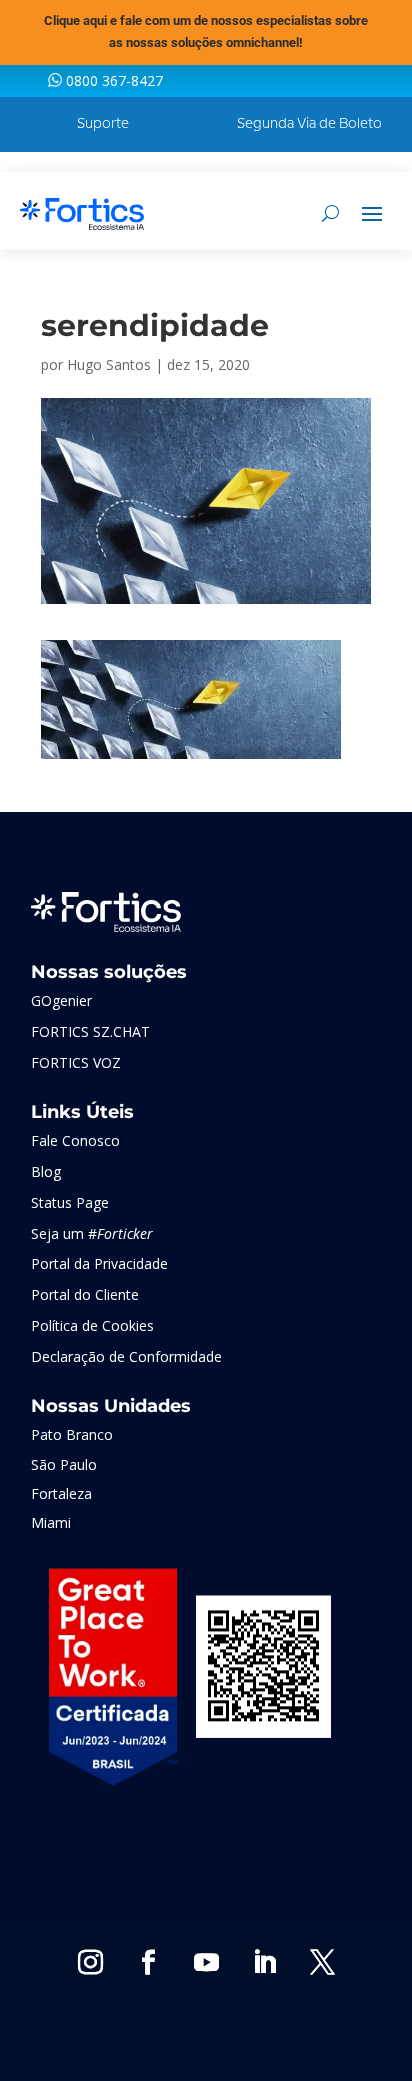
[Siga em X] (322, 1963)
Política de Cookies (92, 1325)
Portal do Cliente (85, 1294)
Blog (46, 1171)
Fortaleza (61, 1493)
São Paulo (64, 1464)
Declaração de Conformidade (126, 1356)
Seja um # (92, 1233)
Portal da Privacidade (99, 1263)
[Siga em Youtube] (206, 1963)
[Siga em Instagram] (90, 1963)
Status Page (70, 1202)
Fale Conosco (75, 1140)
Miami (51, 1522)
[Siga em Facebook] (148, 1963)
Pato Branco (72, 1434)
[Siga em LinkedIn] (264, 1963)
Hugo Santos (109, 364)
